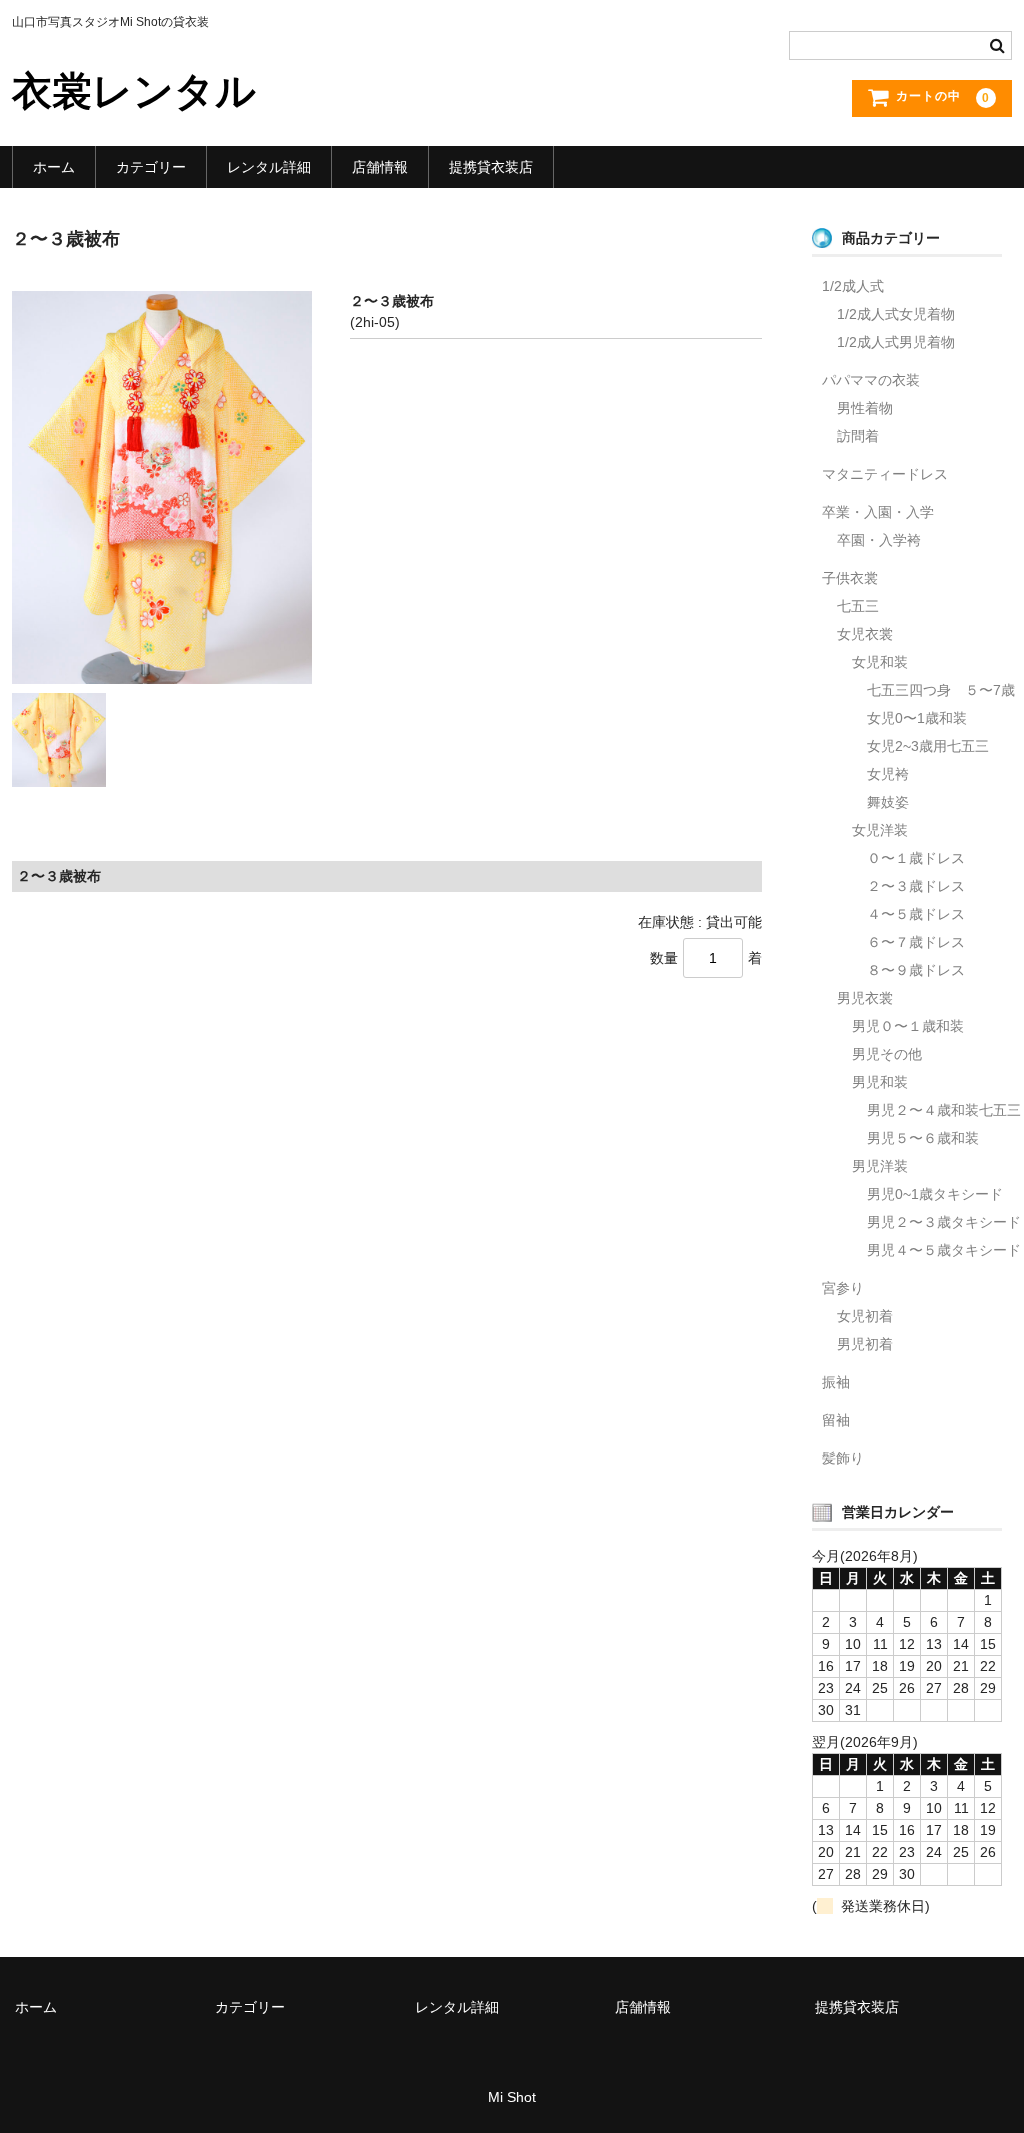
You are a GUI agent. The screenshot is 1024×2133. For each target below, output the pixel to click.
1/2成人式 (853, 286)
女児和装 (880, 662)
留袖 (836, 1420)
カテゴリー (151, 167)
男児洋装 (880, 1166)
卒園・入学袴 (879, 540)
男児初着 (865, 1344)
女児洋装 (880, 830)
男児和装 (880, 1082)
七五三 (858, 606)
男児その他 (887, 1054)
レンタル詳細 (269, 167)
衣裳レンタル (134, 91)
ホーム (54, 167)
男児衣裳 (865, 998)
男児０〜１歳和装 (908, 1026)
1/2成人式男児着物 (896, 342)
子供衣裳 (850, 578)
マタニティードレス (885, 474)
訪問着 (858, 436)
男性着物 (865, 408)
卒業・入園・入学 (878, 512)
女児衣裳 (865, 634)
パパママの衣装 (871, 380)
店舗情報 (380, 167)
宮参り (843, 1288)
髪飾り (843, 1458)
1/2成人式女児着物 (896, 314)
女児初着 (865, 1316)
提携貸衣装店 (491, 167)
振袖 (836, 1382)
